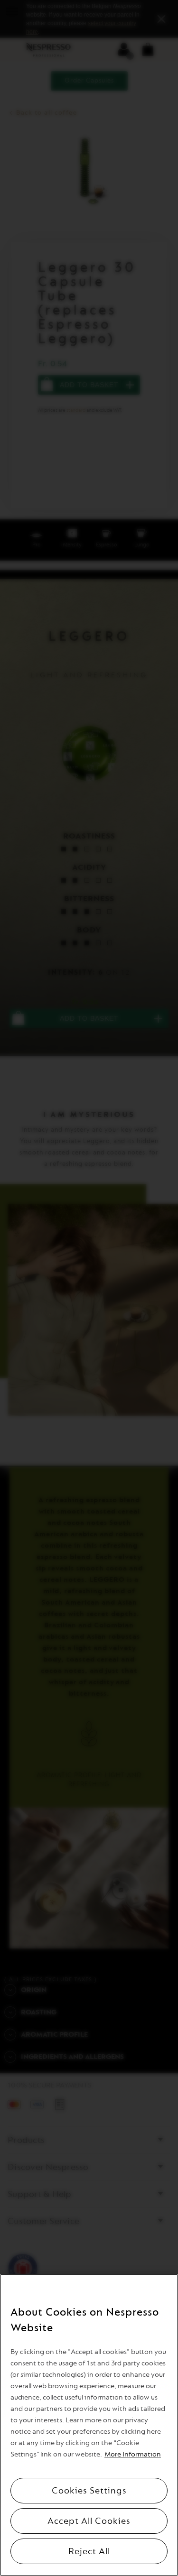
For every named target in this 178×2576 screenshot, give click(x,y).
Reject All (89, 2551)
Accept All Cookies (89, 2521)
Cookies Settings (89, 2491)
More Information (133, 2454)
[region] (89, 2425)
